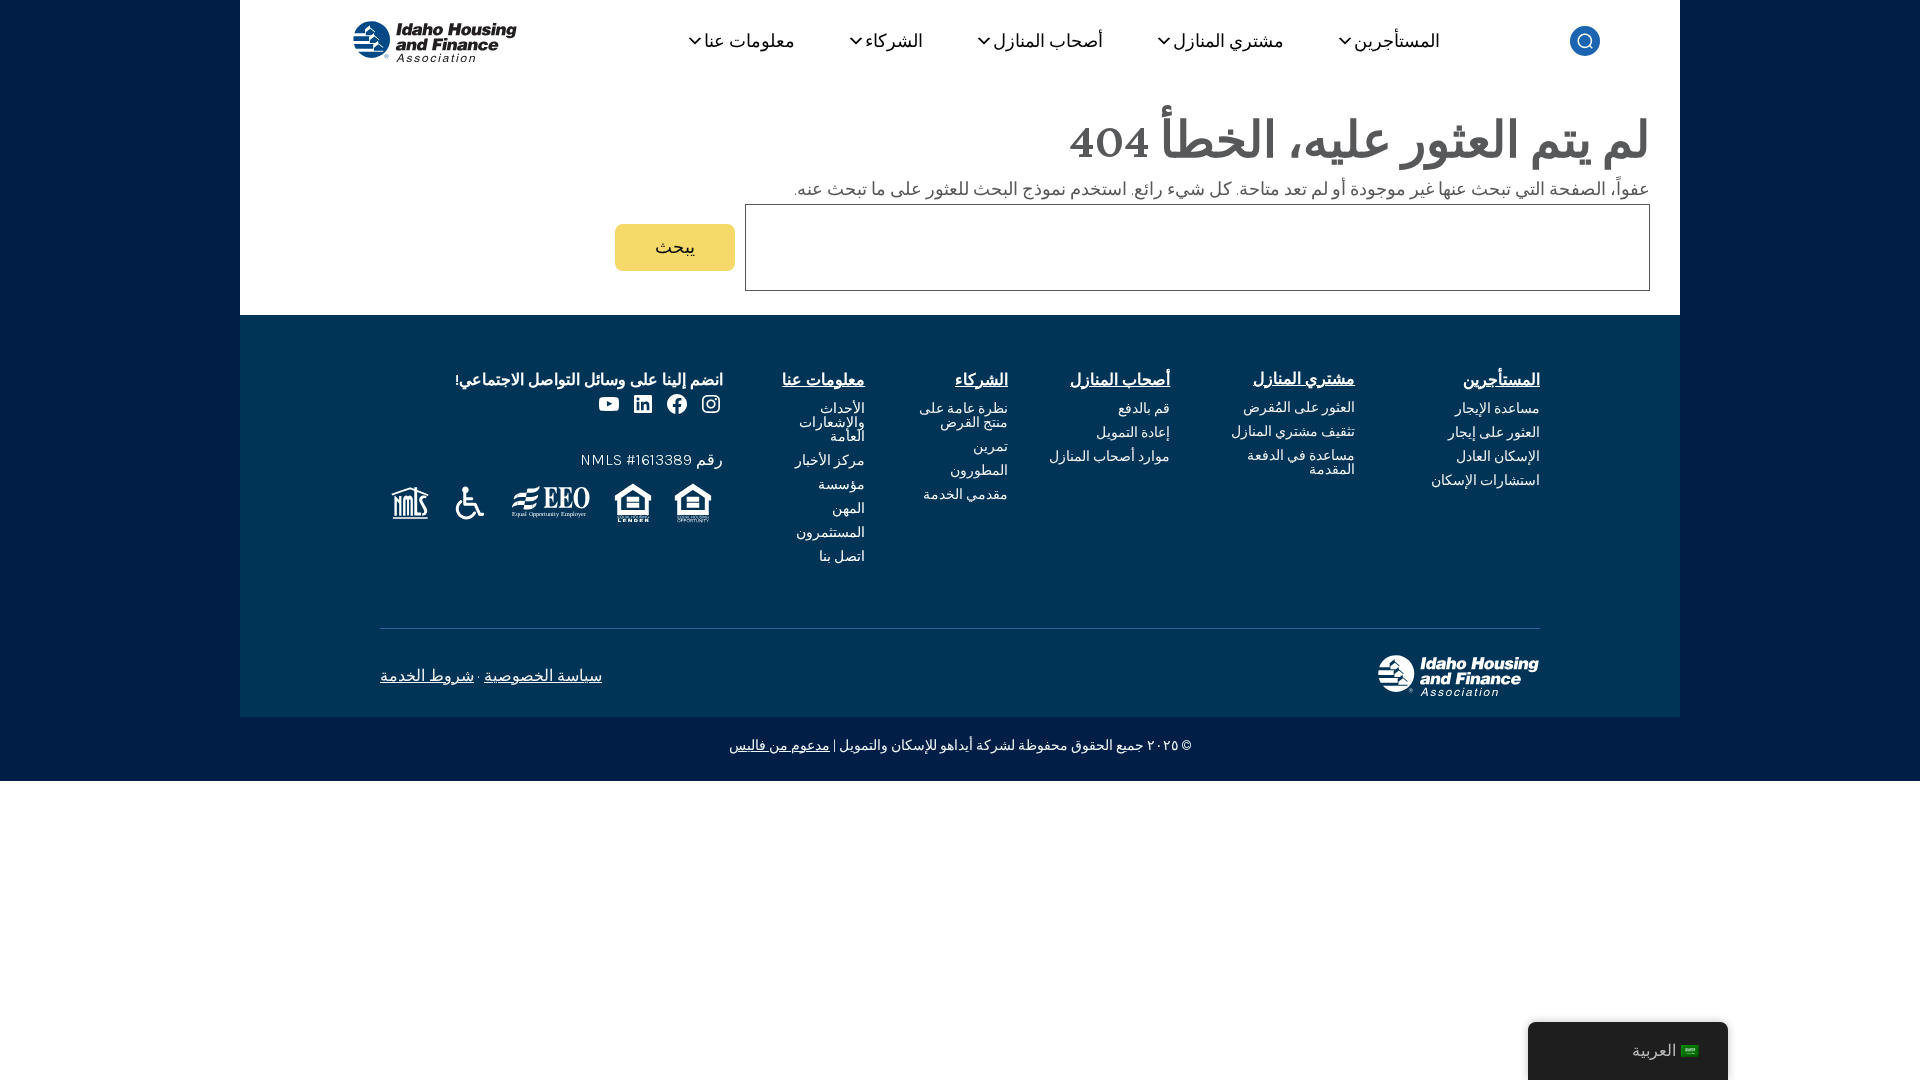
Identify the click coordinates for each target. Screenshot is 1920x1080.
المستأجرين (1397, 41)
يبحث (675, 247)
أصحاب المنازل (1048, 41)
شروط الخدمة (427, 675)
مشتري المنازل (1228, 41)
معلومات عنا (749, 41)
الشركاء (894, 41)
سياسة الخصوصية (543, 675)
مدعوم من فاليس (779, 745)
